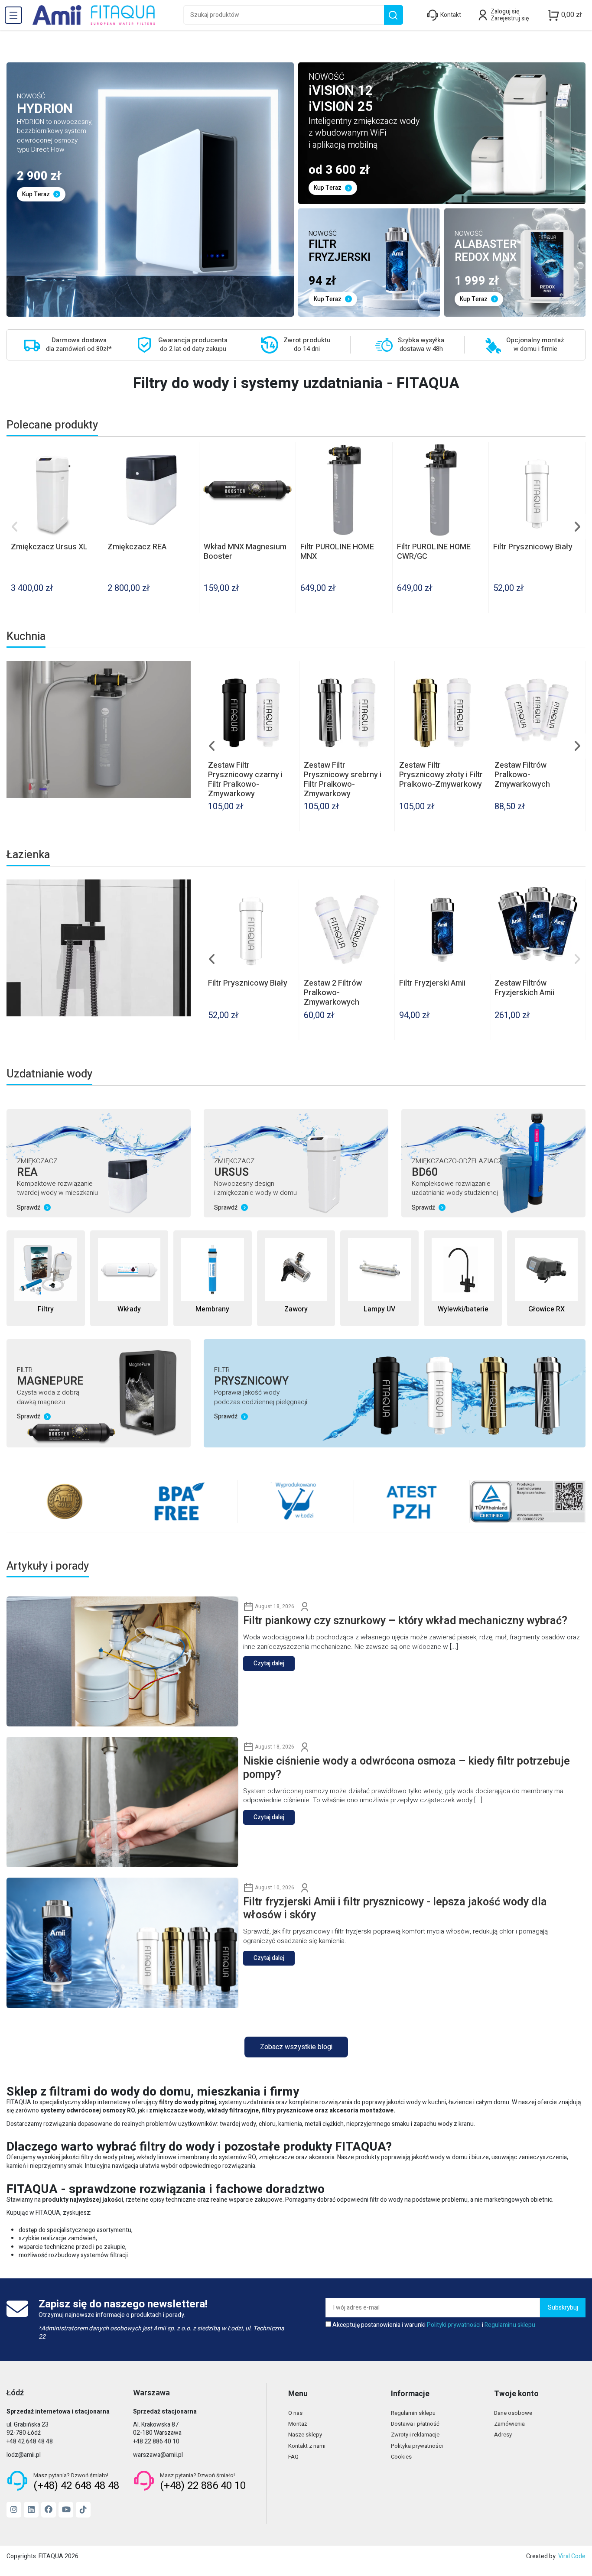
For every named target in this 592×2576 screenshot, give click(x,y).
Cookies (401, 2457)
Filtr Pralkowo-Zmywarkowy (520, 770)
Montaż (298, 2424)
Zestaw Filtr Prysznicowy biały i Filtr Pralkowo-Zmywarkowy (249, 775)
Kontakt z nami (307, 2446)
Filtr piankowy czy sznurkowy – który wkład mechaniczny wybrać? (405, 1621)
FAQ (293, 2457)
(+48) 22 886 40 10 (203, 2486)
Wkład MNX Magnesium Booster (245, 552)
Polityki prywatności (454, 2325)
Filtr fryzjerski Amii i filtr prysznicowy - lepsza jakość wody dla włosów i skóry (395, 1909)
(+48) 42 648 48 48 (76, 2486)
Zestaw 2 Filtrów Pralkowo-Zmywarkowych (428, 775)
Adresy (503, 2435)
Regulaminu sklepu (510, 2325)
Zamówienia (509, 2424)
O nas (295, 2413)
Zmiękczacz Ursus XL (49, 547)
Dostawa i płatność (415, 2424)
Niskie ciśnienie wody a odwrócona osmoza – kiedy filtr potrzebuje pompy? (407, 1768)
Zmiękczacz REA (137, 547)
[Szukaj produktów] (393, 15)
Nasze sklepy (305, 2435)
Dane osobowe (513, 2413)
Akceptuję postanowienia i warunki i (434, 2325)
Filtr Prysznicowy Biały (533, 547)
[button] (15, 527)
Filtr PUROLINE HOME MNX (337, 552)
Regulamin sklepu (413, 2413)
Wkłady (129, 1309)
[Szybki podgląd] (96, 455)
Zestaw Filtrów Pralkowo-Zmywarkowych (236, 993)
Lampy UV (379, 1309)
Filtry (46, 1309)
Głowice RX (546, 1309)
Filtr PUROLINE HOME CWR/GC (434, 552)
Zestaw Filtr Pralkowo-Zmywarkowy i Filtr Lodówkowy (343, 775)
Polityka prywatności (417, 2446)
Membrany (212, 1309)
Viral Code (572, 2556)
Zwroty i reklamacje (415, 2435)
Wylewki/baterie (463, 1309)
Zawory (296, 1309)
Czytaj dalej (269, 1663)
